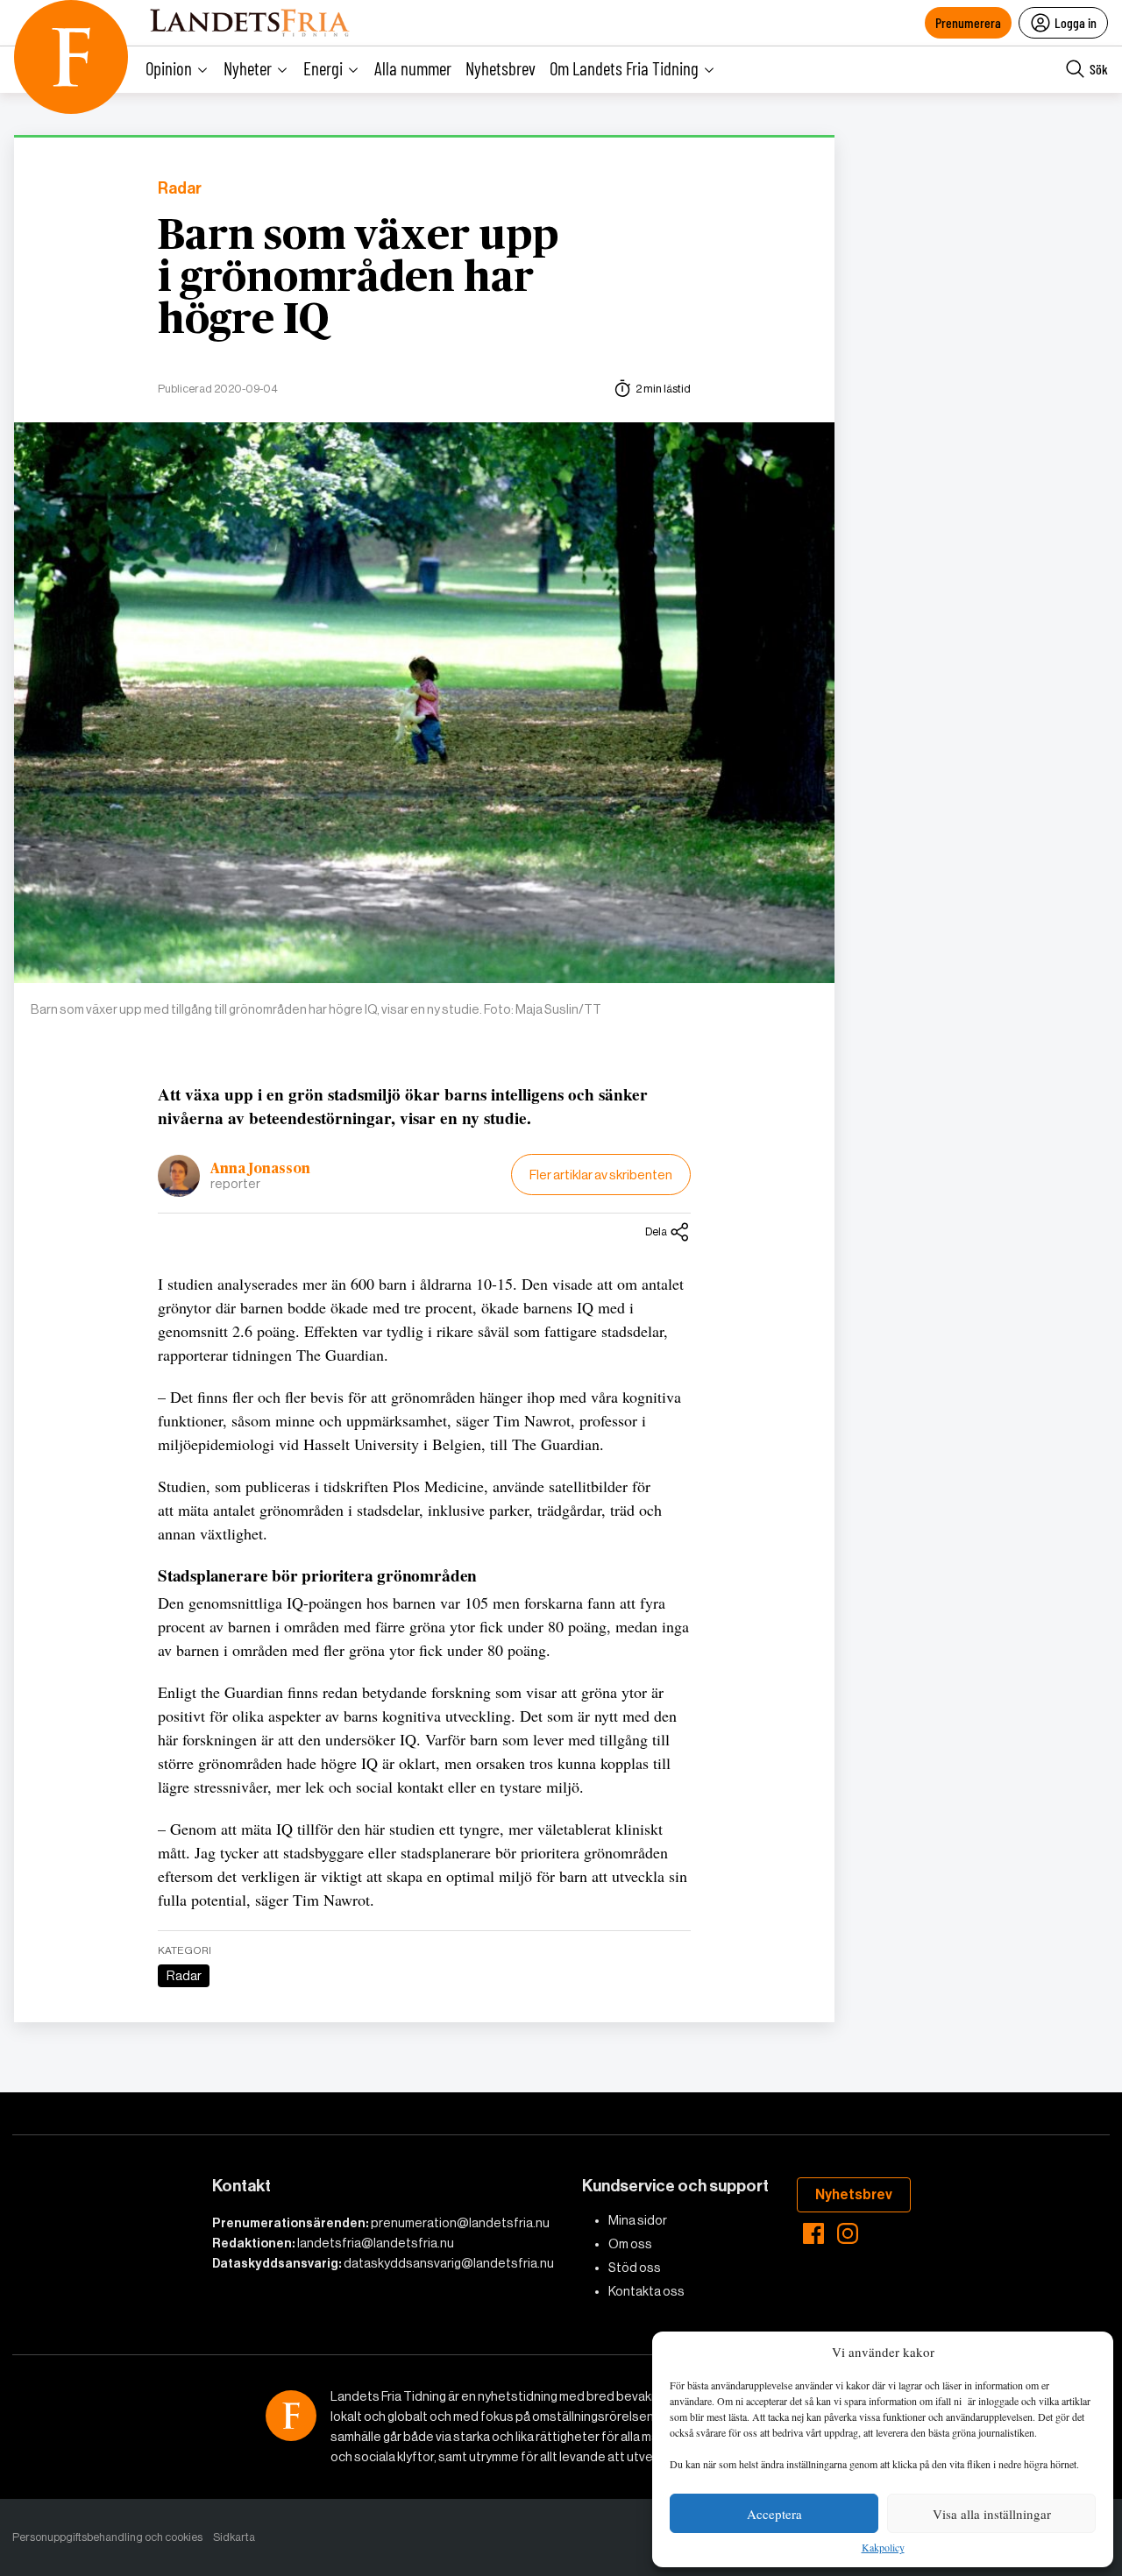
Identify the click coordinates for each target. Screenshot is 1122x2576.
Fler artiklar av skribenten (601, 1175)
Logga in (1076, 22)
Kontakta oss (646, 2291)
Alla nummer (413, 68)
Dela (656, 1231)
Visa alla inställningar (992, 2514)
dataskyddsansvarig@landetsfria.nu (449, 2263)
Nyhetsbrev (501, 68)
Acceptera (774, 2514)
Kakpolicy (883, 2548)
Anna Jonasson (260, 1169)
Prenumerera (968, 22)
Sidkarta (234, 2537)
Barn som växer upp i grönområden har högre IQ (358, 279)
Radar (180, 189)
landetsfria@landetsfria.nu (376, 2243)
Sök (1099, 69)
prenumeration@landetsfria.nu (460, 2223)
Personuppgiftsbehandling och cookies (107, 2537)
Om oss (630, 2244)
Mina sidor (638, 2220)
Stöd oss (635, 2268)
